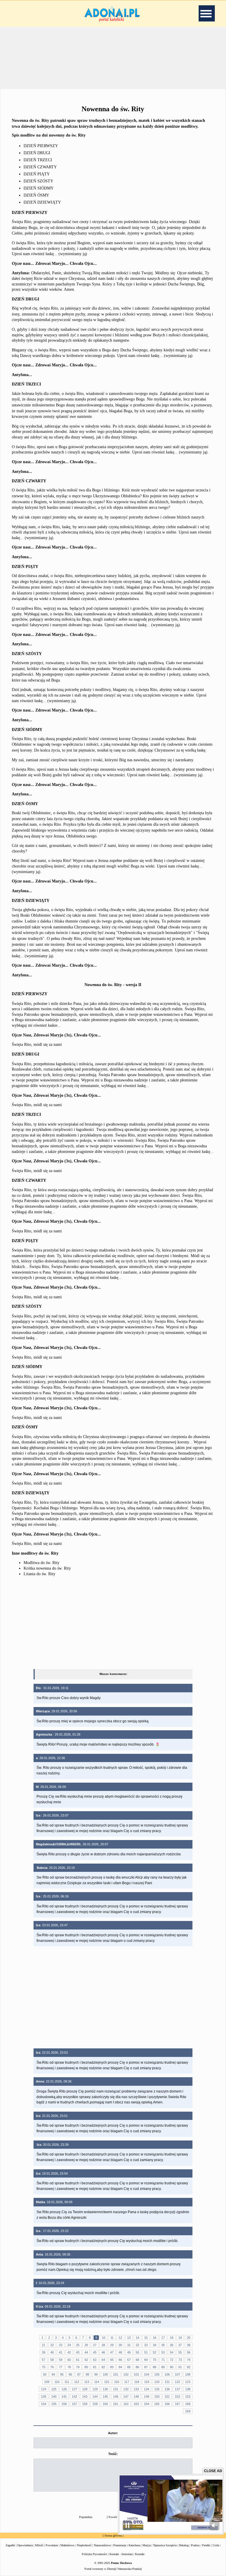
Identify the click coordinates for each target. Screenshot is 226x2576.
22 (52, 2345)
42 (69, 2352)
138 (188, 2389)
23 (61, 2345)
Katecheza (134, 2545)
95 (62, 2374)
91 (180, 2367)
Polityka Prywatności (94, 2554)
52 (154, 2352)
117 (127, 2382)
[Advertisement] (113, 57)
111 (67, 2382)
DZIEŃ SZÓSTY (38, 181)
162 (126, 2404)
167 (177, 2404)
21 (44, 2345)
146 (116, 2396)
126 (64, 2389)
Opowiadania (25, 2545)
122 (177, 2382)
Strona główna (113, 2536)
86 (137, 2367)
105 (157, 2374)
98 (87, 2374)
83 (112, 2367)
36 (172, 2345)
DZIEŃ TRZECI (38, 160)
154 (44, 2404)
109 (47, 2382)
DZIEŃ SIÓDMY (39, 188)
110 (57, 2382)
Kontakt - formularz (121, 2554)
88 (154, 2367)
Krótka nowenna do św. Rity (47, 1568)
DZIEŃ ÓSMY (36, 195)
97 (79, 2374)
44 (86, 2352)
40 (52, 2352)
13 (129, 2338)
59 (61, 2360)
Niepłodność (84, 2545)
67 (129, 2360)
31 (129, 2345)
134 (147, 2389)
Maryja (147, 2545)
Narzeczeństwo (102, 2545)
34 (154, 2345)
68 (137, 2360)
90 (172, 2367)
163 (136, 2404)
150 (157, 2396)
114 (97, 2382)
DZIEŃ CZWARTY (40, 167)
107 (177, 2374)
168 (188, 2404)
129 (95, 2389)
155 (54, 2404)
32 (137, 2345)
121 (167, 2382)
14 (137, 2338)
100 (105, 2374)
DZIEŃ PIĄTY (37, 174)
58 (52, 2360)
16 (154, 2338)
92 (189, 2367)
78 (69, 2367)
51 (146, 2352)
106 (167, 2374)
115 (107, 2382)
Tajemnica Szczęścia (165, 2545)
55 (180, 2352)
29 (112, 2345)
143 (85, 2396)
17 (163, 2338)
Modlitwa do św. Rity (41, 1563)
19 (180, 2338)
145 (105, 2396)
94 (53, 2374)
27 (95, 2345)
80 (86, 2367)
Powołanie (52, 2545)
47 (112, 2352)
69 (146, 2360)
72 (172, 2360)
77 (61, 2367)
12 (120, 2338)
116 (117, 2382)
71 (163, 2360)
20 (189, 2338)
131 (116, 2389)
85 (129, 2367)
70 (154, 2360)
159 (95, 2404)
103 (136, 2374)
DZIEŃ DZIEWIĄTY (42, 202)
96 (70, 2374)
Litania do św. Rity (39, 1574)
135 (157, 2389)
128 (85, 2389)
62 (86, 2360)
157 (74, 2404)
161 (116, 2404)
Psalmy (195, 2545)
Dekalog (184, 2545)
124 (44, 2389)
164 (147, 2404)
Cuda (216, 2545)
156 (64, 2404)
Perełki (206, 2545)
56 (189, 2352)
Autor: (113, 2433)
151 (167, 2396)
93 (45, 2374)
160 (105, 2404)
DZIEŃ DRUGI (37, 153)
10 (104, 2338)
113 (87, 2382)
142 (74, 2396)
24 (69, 2345)
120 (157, 2382)
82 (103, 2367)
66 (120, 2360)
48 (120, 2352)
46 (103, 2352)
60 (69, 2360)
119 (147, 2382)
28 (103, 2345)
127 (74, 2389)
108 (188, 2374)
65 (112, 2360)
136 (167, 2389)
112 (77, 2382)
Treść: (113, 2454)
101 (116, 2374)
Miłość (39, 2545)
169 (188, 2411)
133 (136, 2389)
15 (146, 2338)
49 (129, 2352)
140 (54, 2396)
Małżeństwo (67, 2545)
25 (78, 2345)
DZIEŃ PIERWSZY (41, 146)
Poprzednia (86, 2517)
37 (180, 2345)
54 (172, 2352)
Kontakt (140, 2554)
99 (96, 2374)
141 (64, 2396)
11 (112, 2338)
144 (95, 2396)
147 (126, 2396)
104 (147, 2374)
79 (78, 2367)
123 (188, 2382)
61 (78, 2360)
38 (189, 2345)
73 (180, 2360)
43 (78, 2352)
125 (54, 2389)
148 (136, 2396)
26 (86, 2345)
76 (52, 2367)
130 (105, 2389)
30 (120, 2345)
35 (163, 2345)
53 (163, 2352)
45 (95, 2352)
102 (126, 2374)
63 (95, 2360)
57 (44, 2360)
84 (120, 2367)
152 (177, 2396)
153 (188, 2396)
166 (167, 2404)
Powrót (113, 2517)
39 (44, 2352)
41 (61, 2352)
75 (44, 2367)
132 (126, 2389)
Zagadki (10, 2545)
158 (85, 2404)
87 (146, 2367)
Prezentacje (120, 2545)
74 (189, 2360)
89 (163, 2367)
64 (103, 2360)
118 (137, 2382)
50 (137, 2352)
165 (157, 2404)
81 (95, 2367)
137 (177, 2389)
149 (147, 2396)
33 (146, 2345)
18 (172, 2338)
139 (44, 2396)
